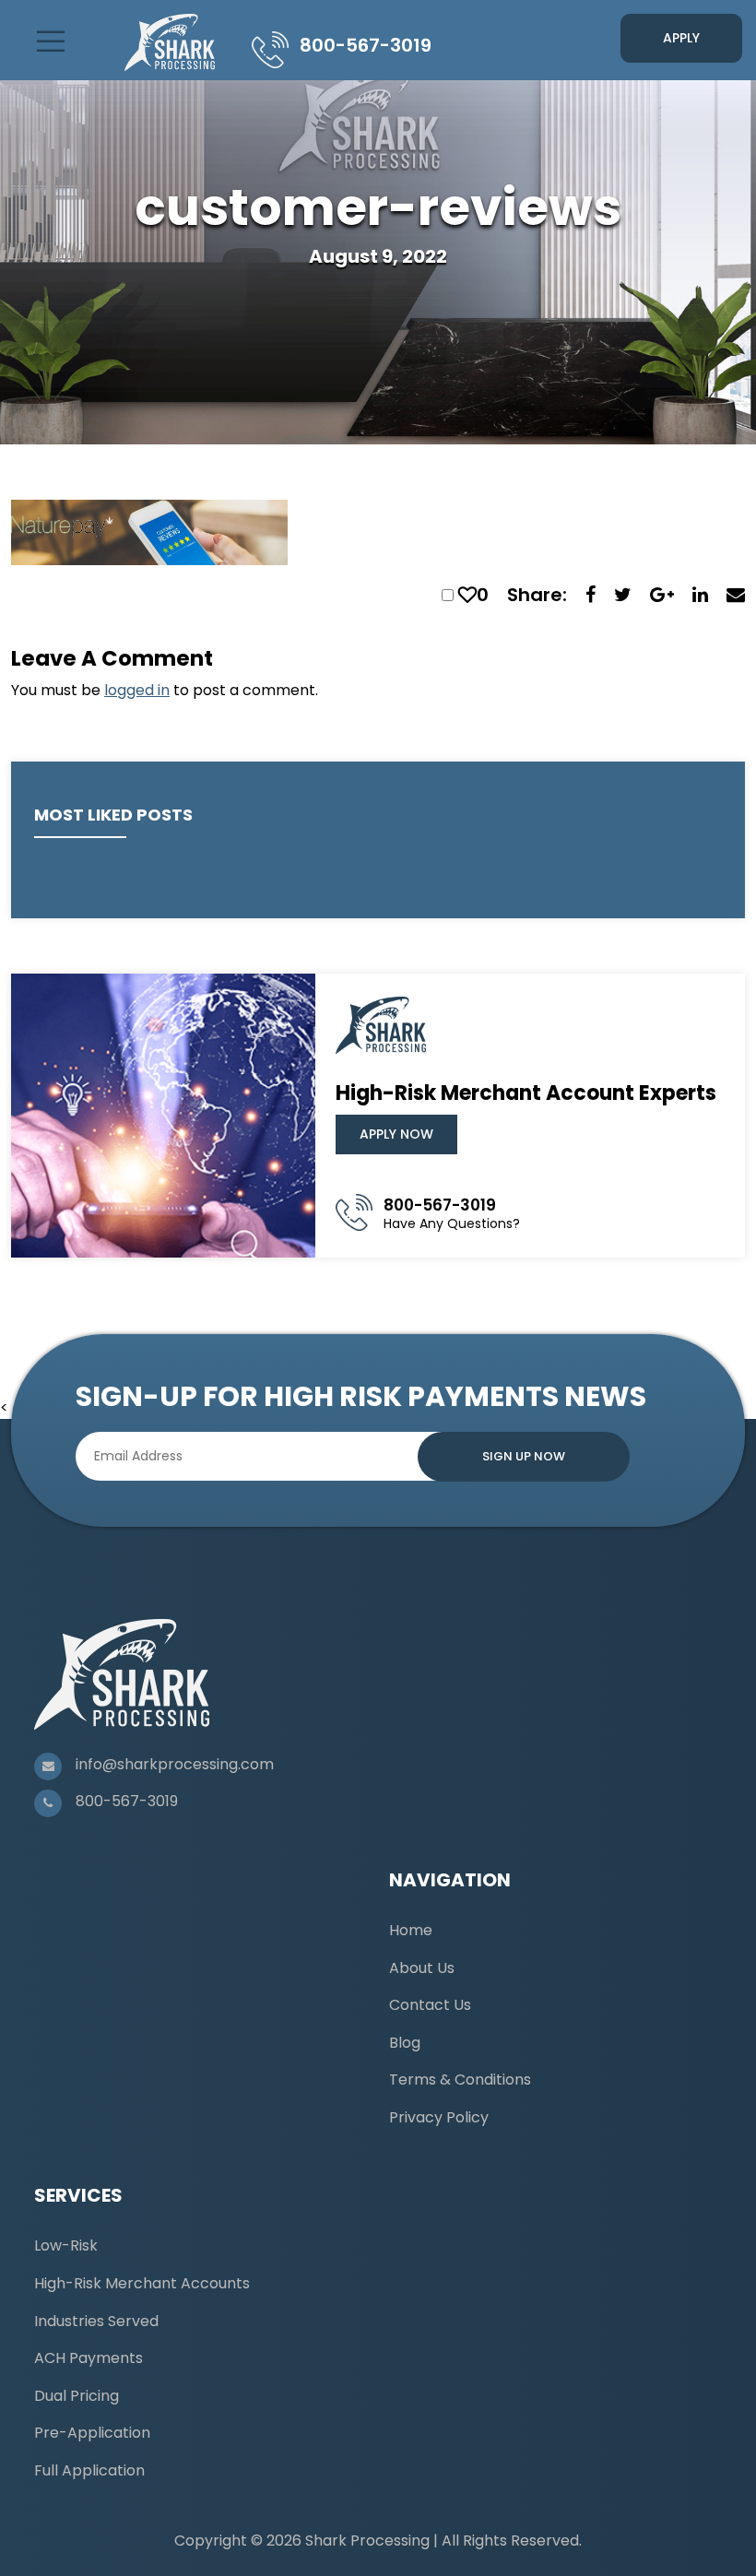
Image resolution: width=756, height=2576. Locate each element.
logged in (137, 690)
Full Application (89, 2470)
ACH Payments (89, 2358)
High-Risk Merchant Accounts (142, 2283)
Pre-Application (92, 2433)
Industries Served (96, 2321)
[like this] (467, 595)
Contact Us (430, 2005)
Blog (405, 2043)
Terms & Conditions (460, 2080)
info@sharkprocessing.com (175, 1764)
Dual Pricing (77, 2396)
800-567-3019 (366, 45)
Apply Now (396, 1134)
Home (411, 1930)
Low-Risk (66, 2245)
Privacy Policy (439, 2117)
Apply (681, 38)
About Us (422, 1968)
